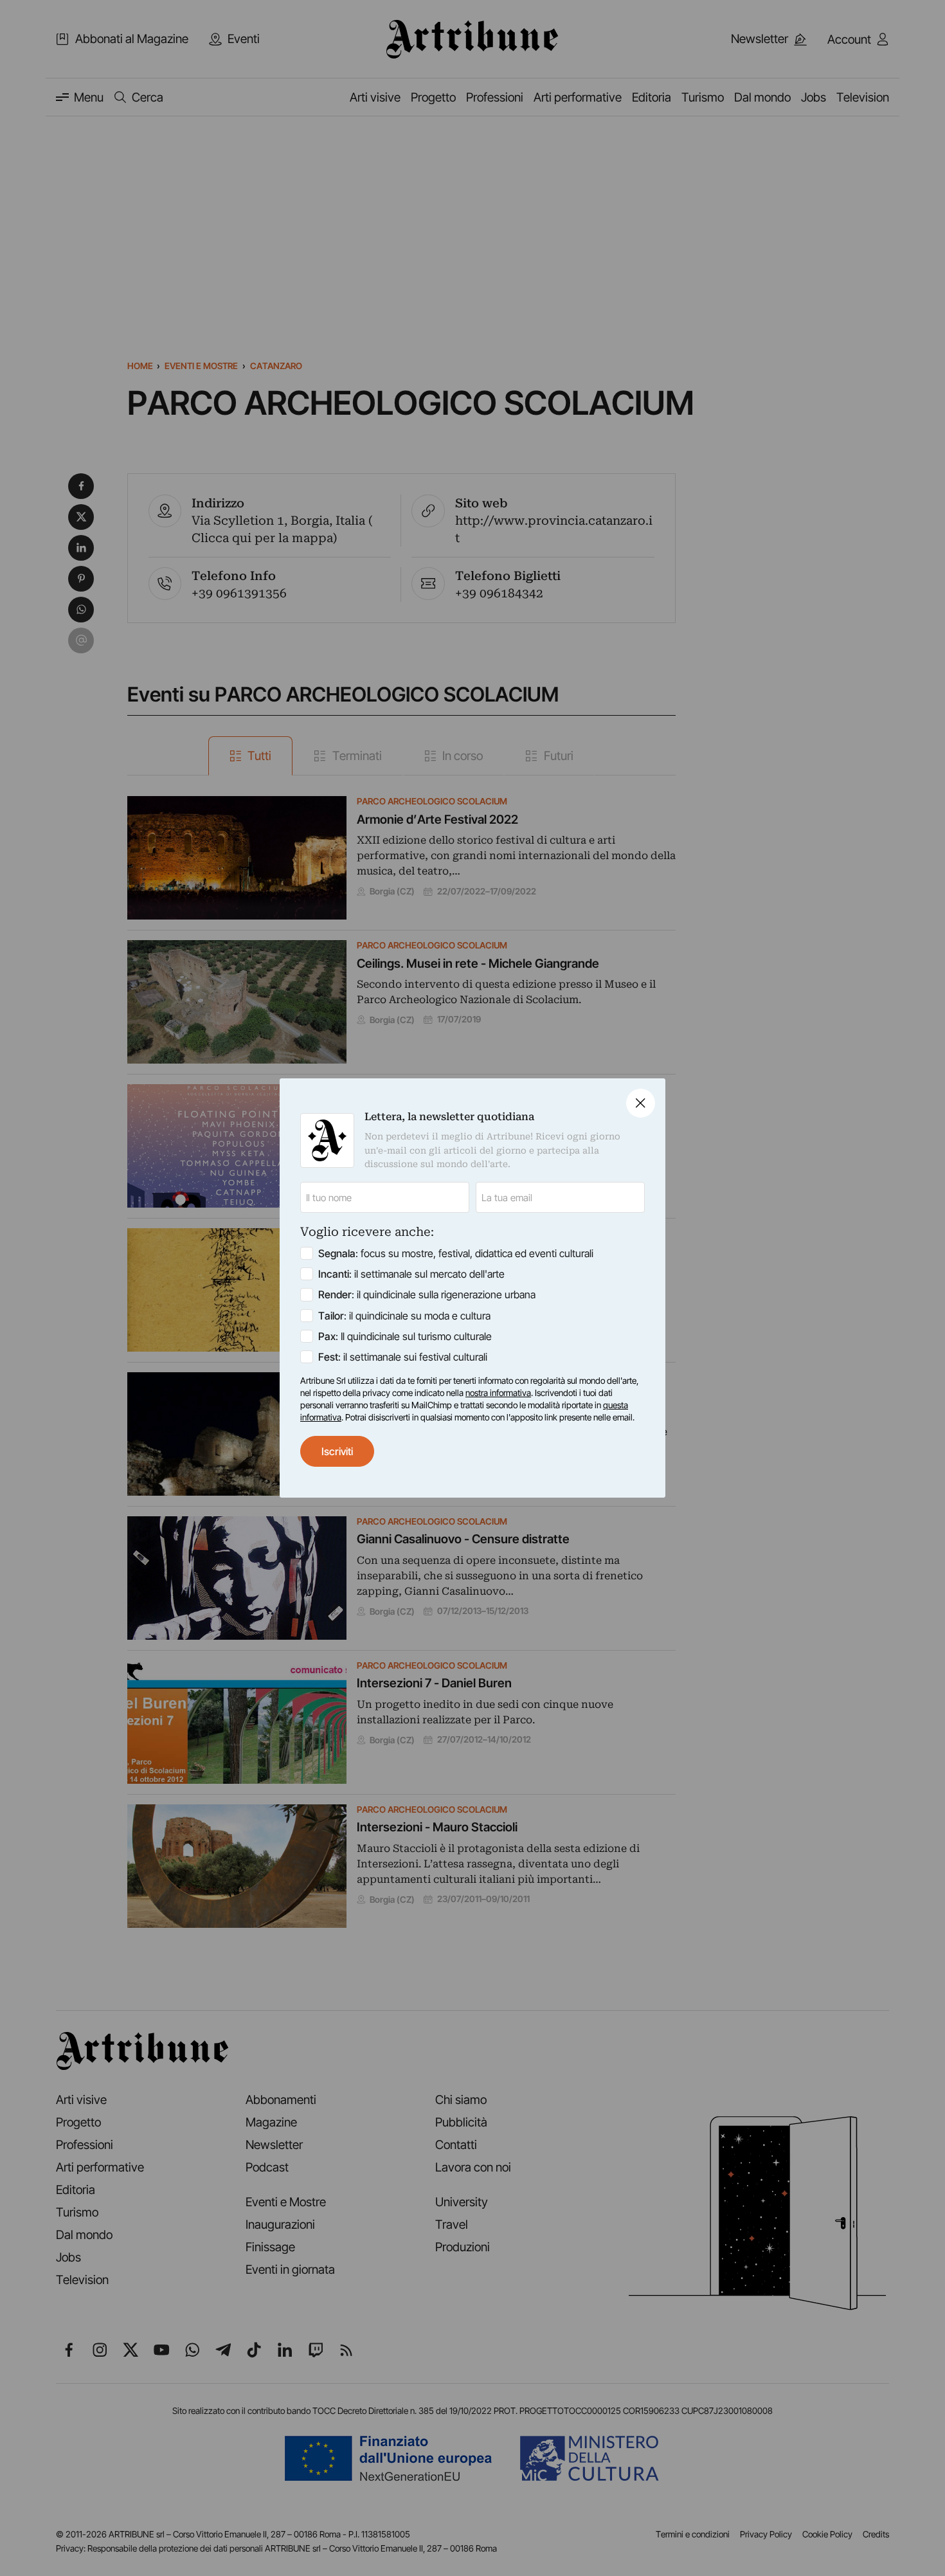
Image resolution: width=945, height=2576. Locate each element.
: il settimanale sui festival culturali (403, 1357)
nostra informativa (498, 1393)
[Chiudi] (641, 1103)
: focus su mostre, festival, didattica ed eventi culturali (456, 1253)
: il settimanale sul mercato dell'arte (411, 1274)
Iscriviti (337, 1451)
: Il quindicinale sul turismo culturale (405, 1336)
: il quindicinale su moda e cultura (404, 1316)
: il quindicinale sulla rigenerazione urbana (427, 1294)
